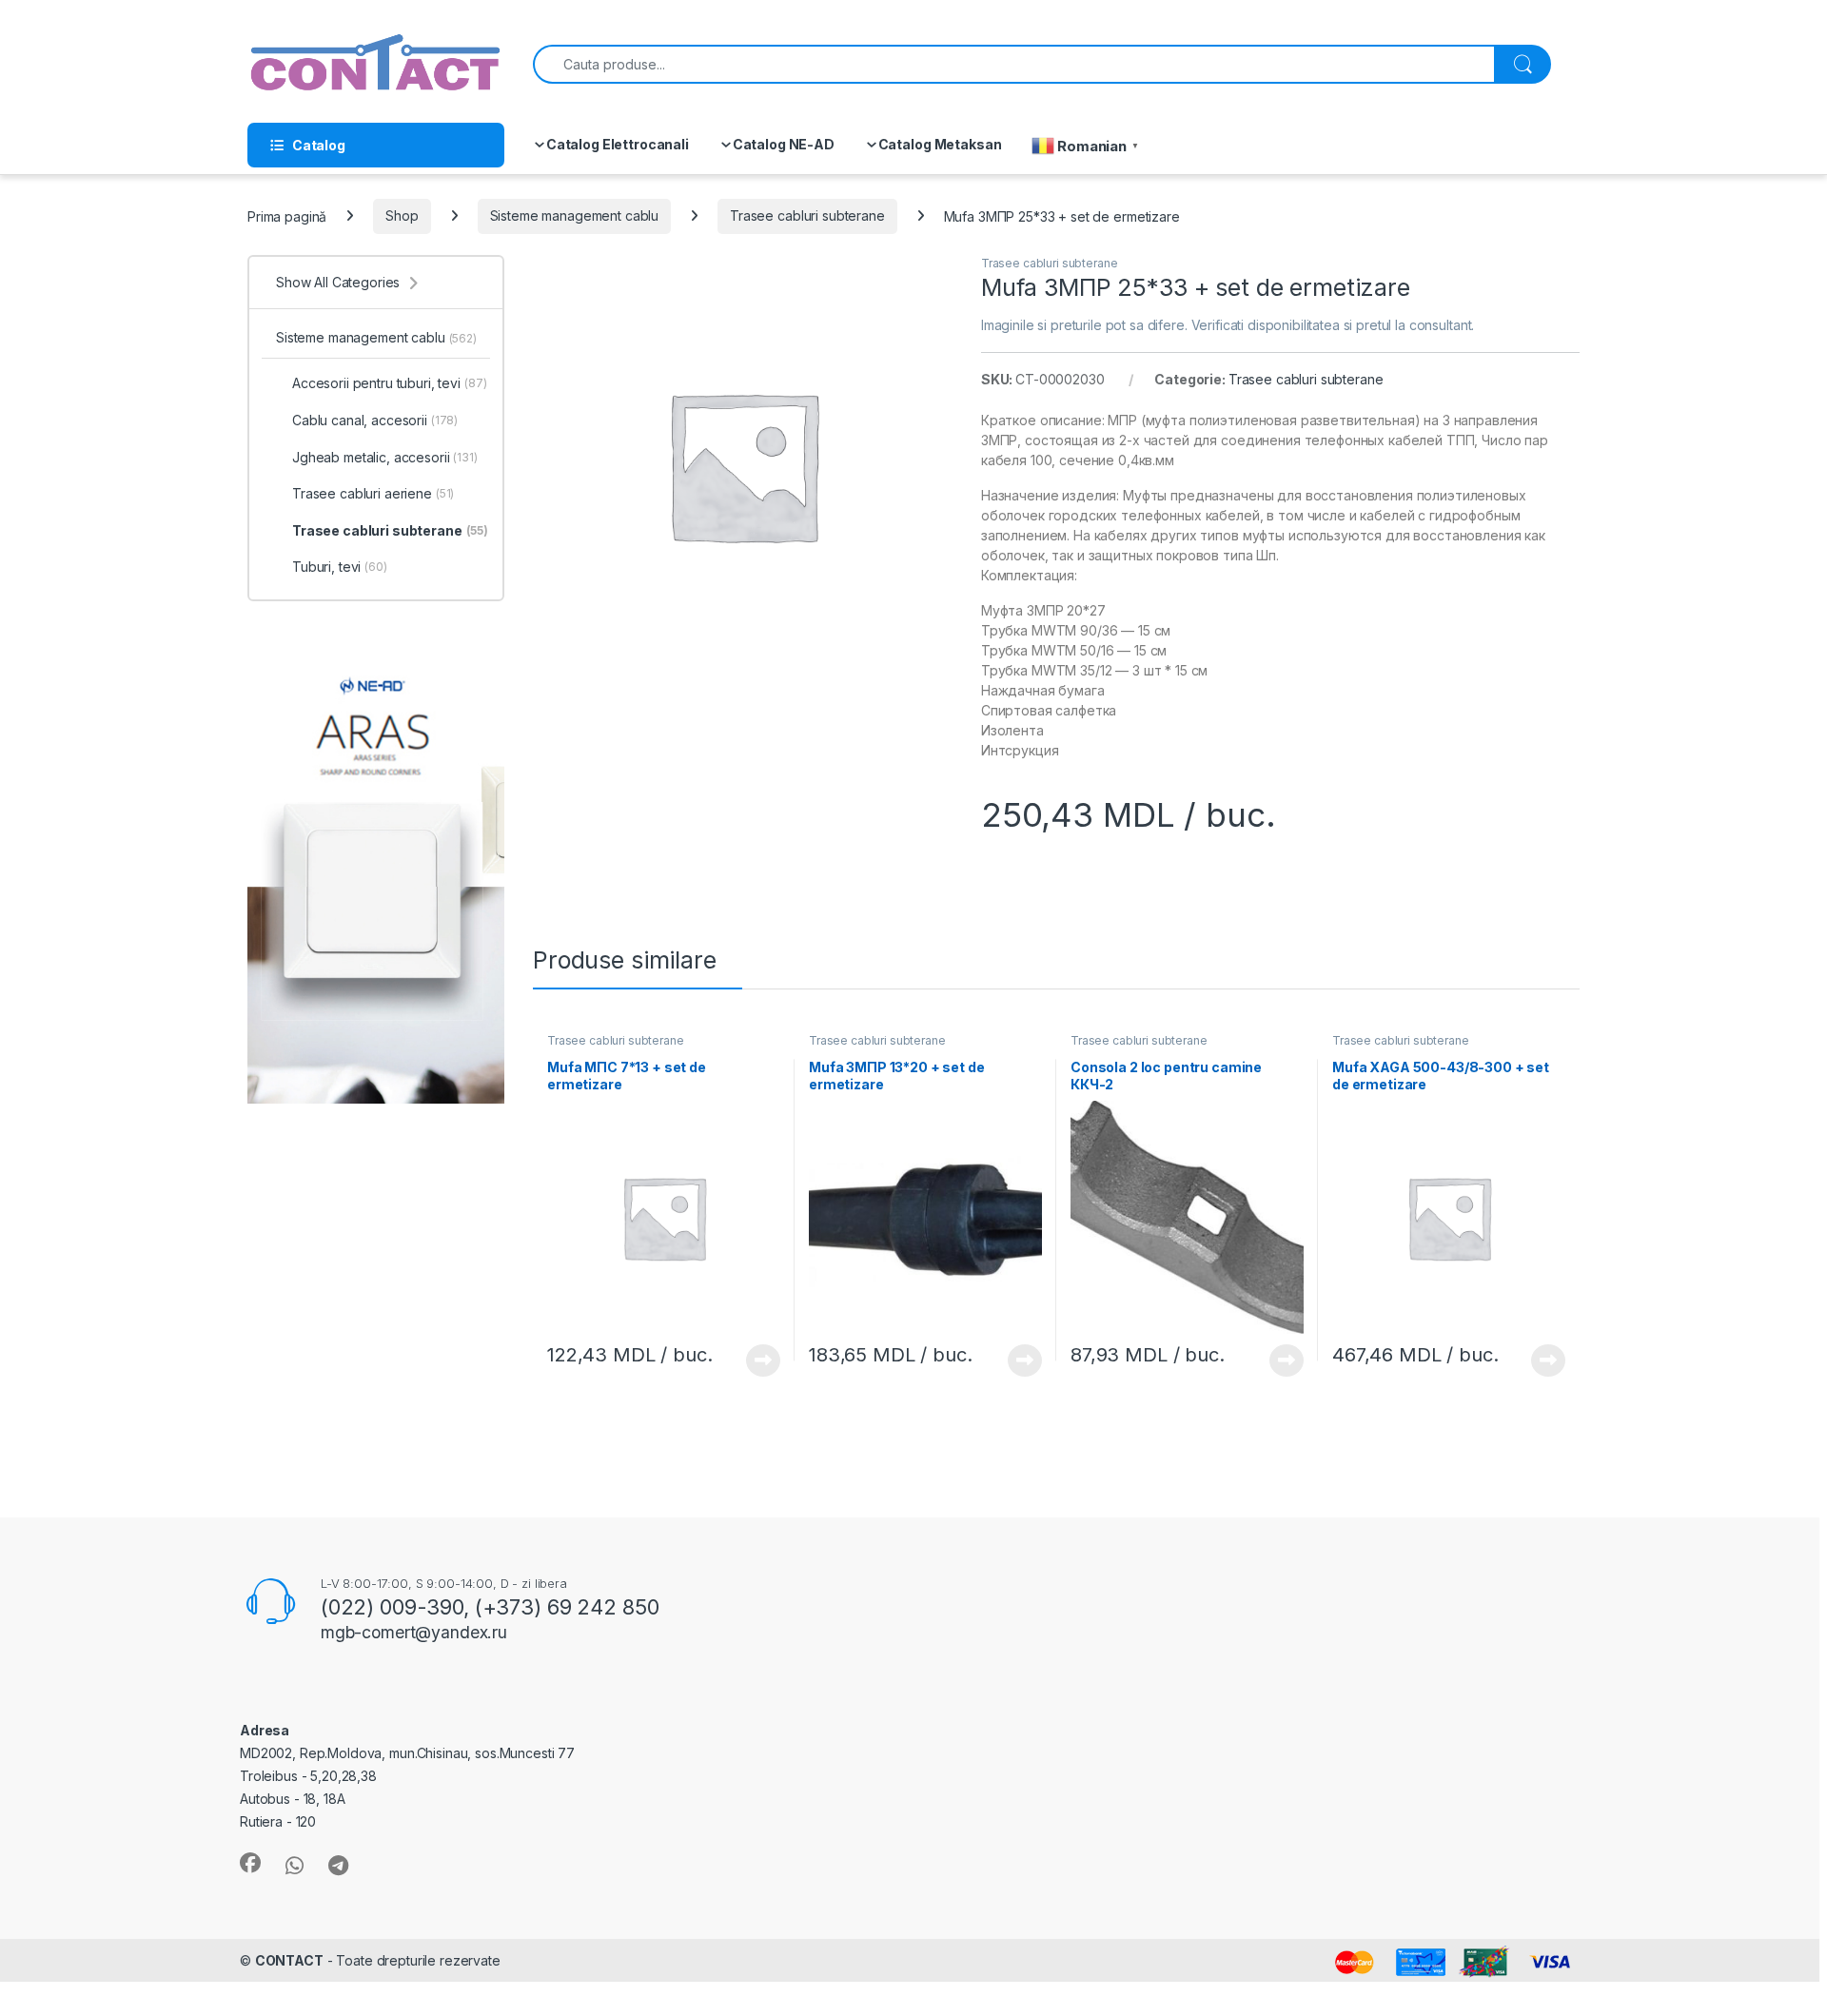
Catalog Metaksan (940, 144)
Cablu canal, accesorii (375, 420)
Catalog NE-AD (784, 144)
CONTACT (289, 1960)
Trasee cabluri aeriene (373, 493)
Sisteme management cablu (575, 215)
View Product (756, 1360)
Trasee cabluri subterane (807, 215)
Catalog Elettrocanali (618, 144)
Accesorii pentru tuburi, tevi (389, 383)
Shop (402, 215)
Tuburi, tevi (340, 567)
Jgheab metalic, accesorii (385, 457)
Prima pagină (287, 215)
